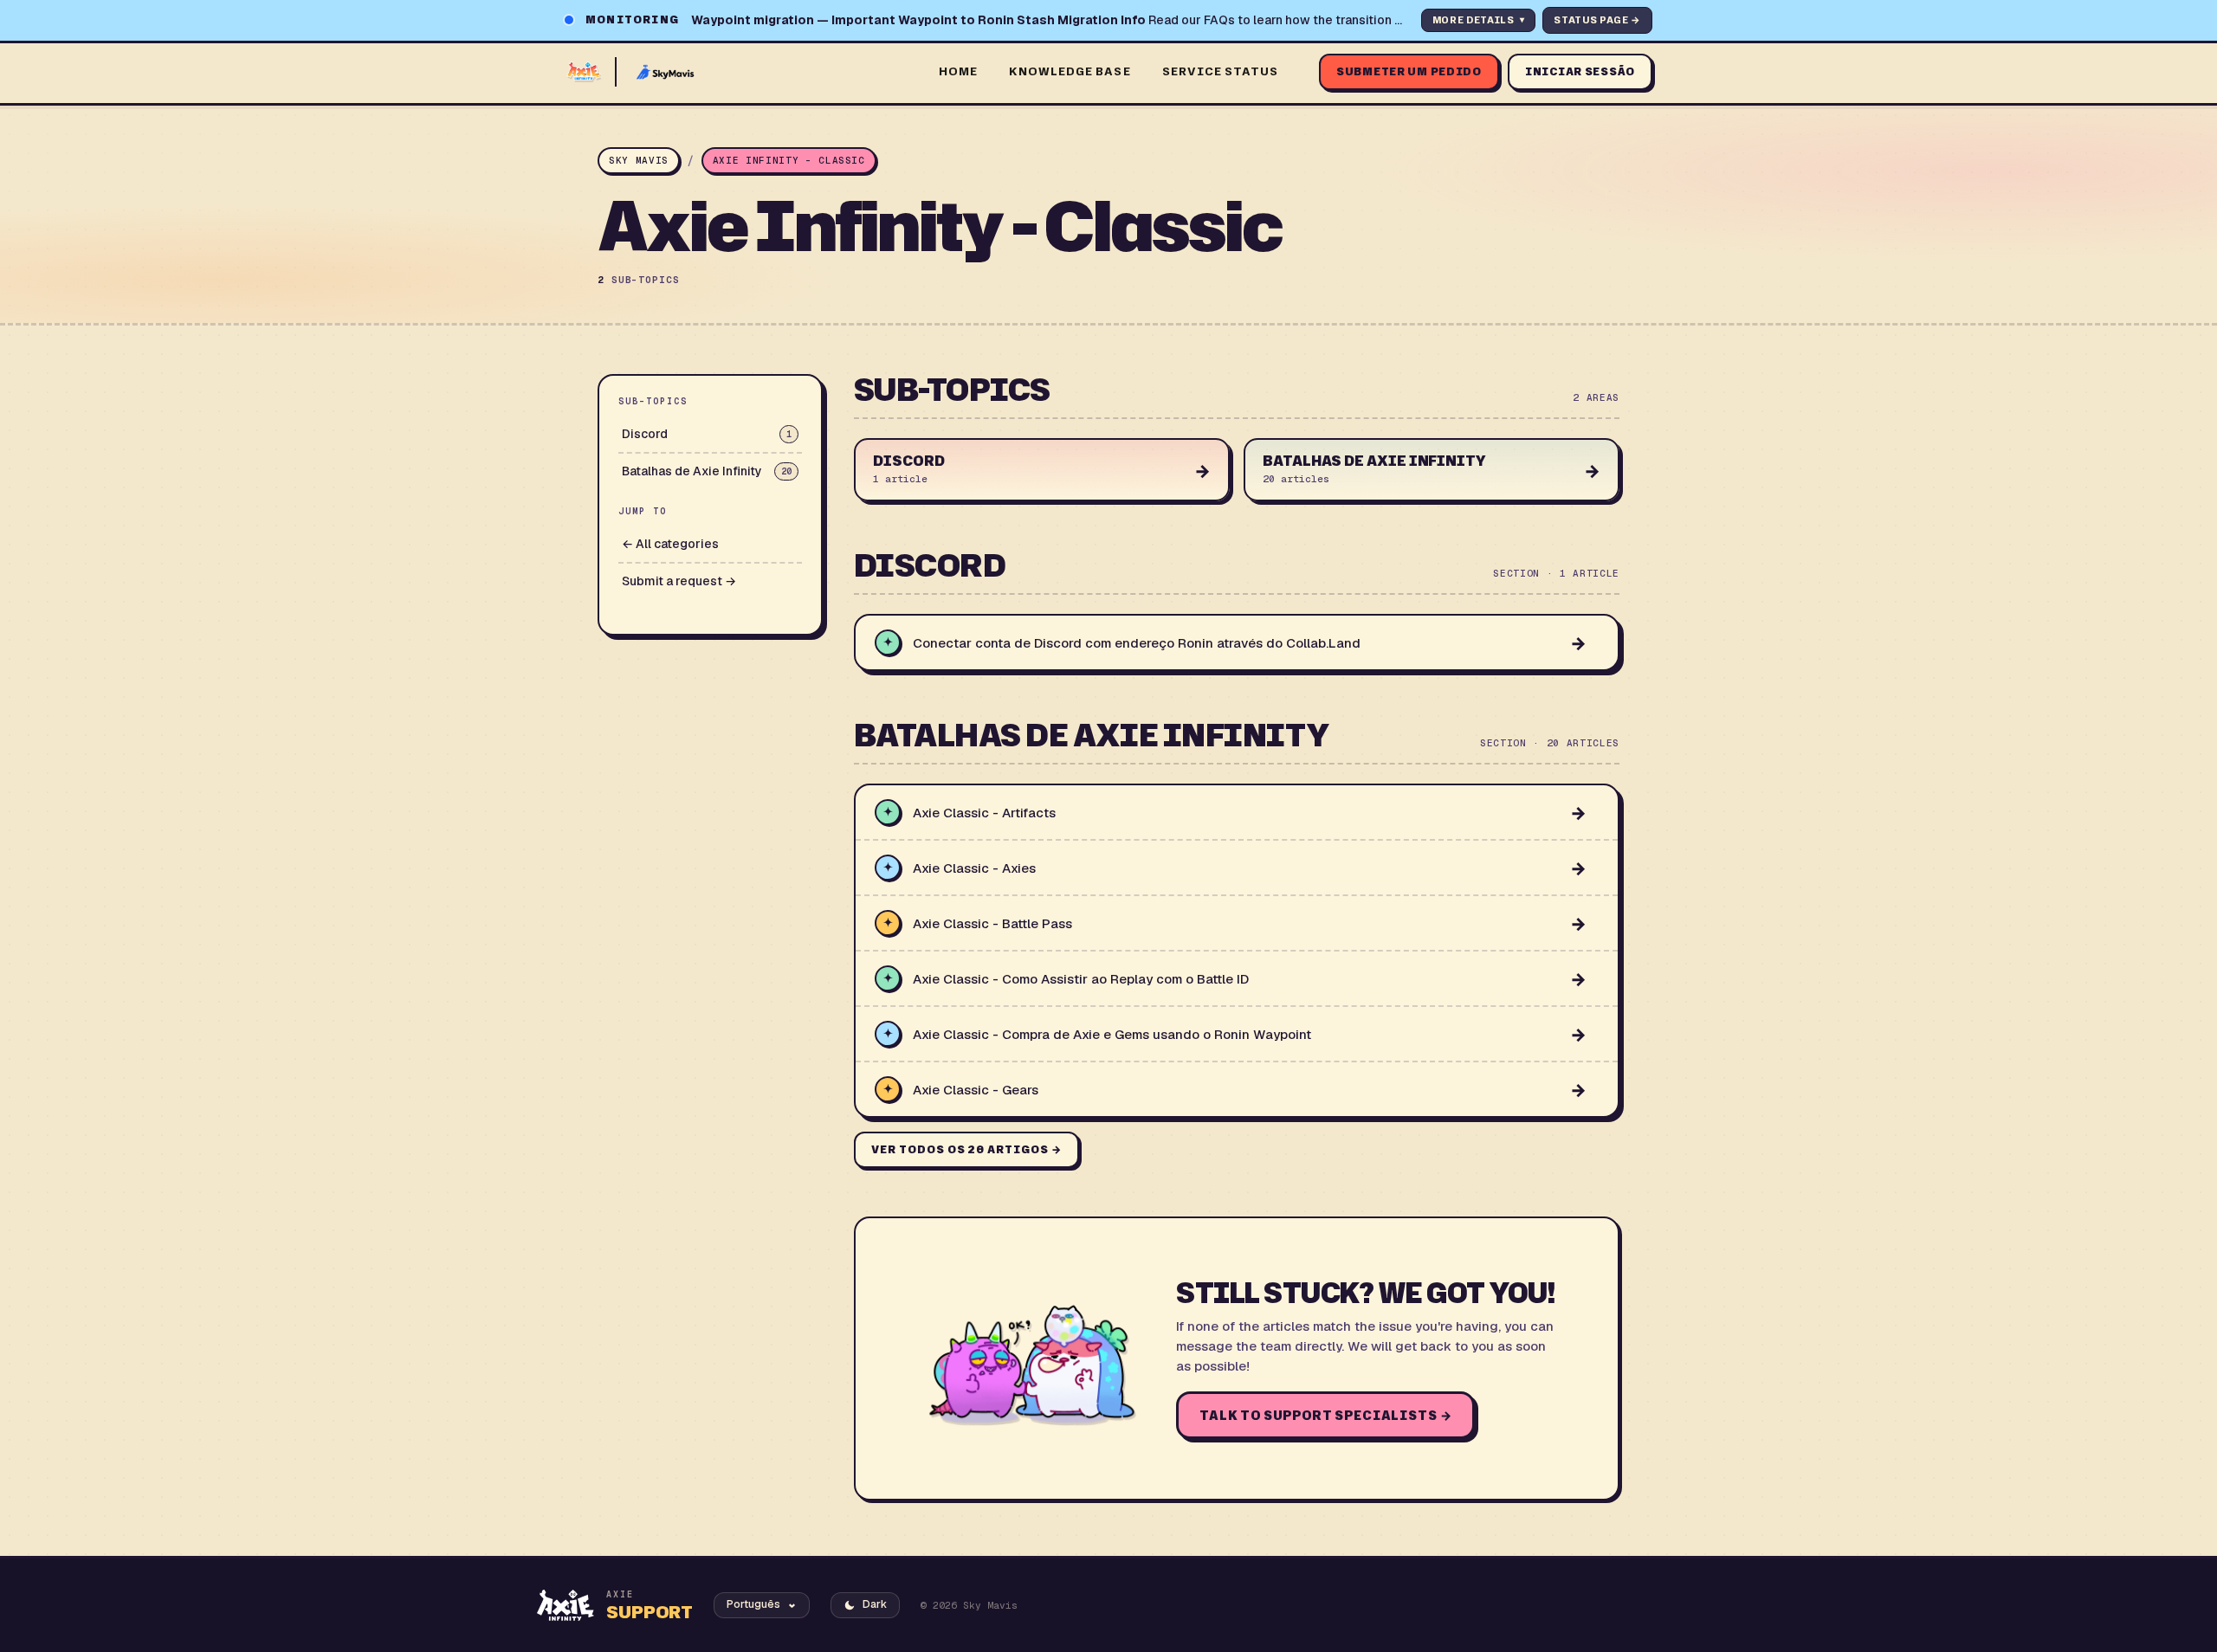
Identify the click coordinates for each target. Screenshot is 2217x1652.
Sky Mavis (639, 160)
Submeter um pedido (1409, 71)
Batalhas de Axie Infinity (707, 471)
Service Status (1221, 71)
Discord (707, 434)
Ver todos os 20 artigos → (966, 1149)
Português (753, 1604)
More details (1479, 20)
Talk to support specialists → (1325, 1415)
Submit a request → (679, 581)
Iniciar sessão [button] (1580, 71)
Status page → (1597, 20)
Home (958, 71)
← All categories (670, 544)
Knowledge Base (1070, 71)
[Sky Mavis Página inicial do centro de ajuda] (741, 72)
